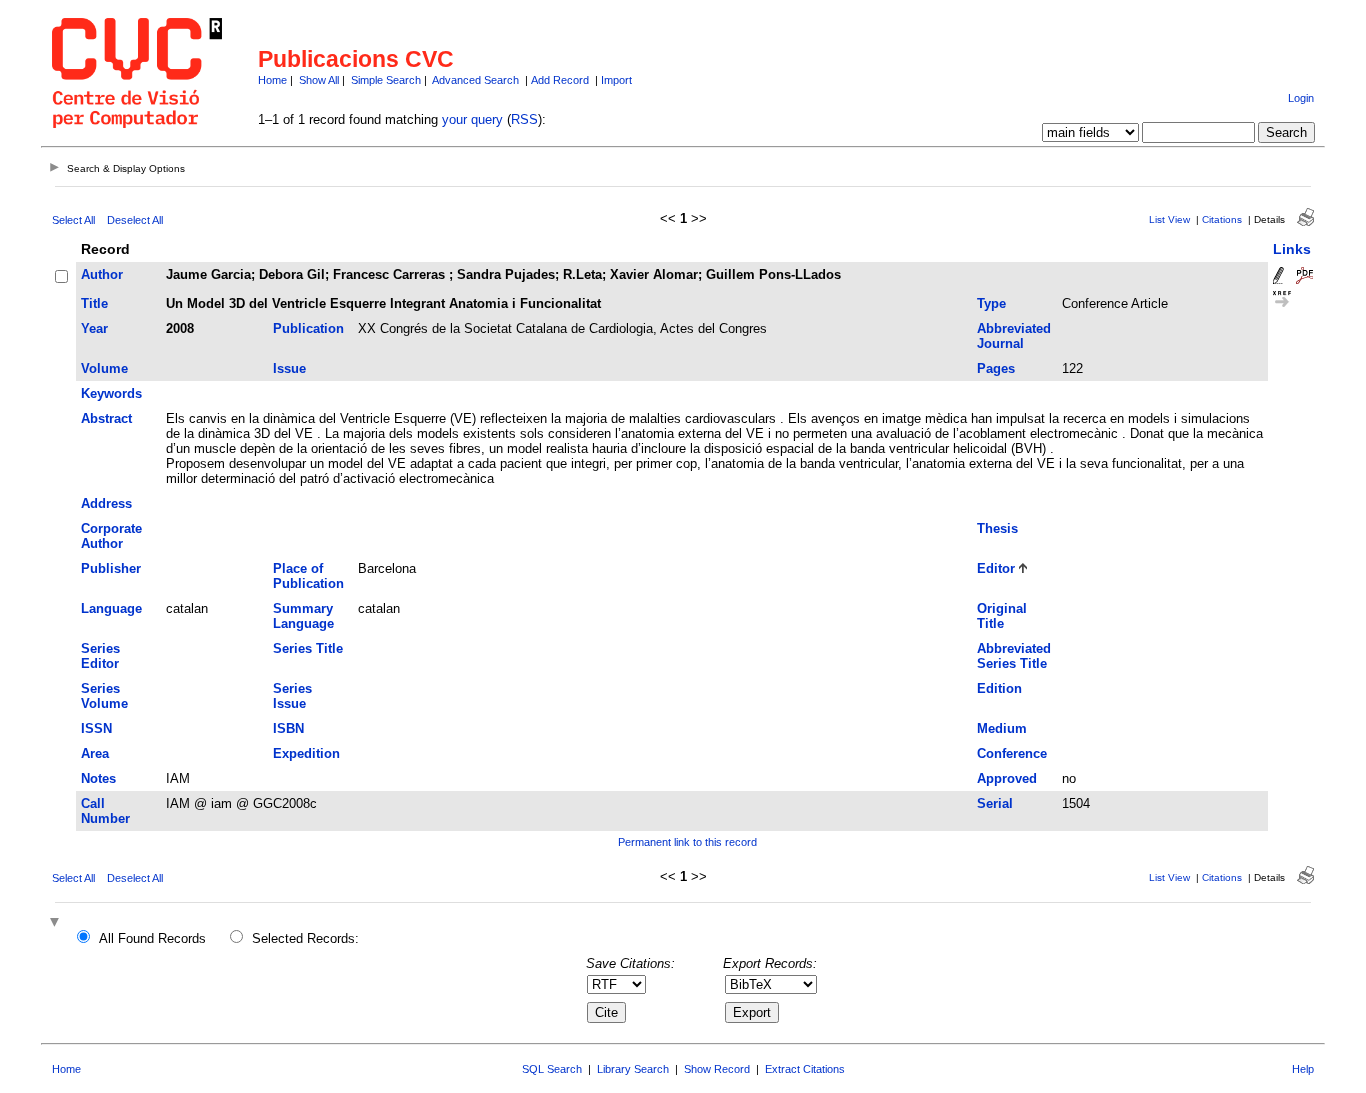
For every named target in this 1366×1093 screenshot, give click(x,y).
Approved (1007, 778)
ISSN (96, 728)
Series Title (308, 648)
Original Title (1002, 616)
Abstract (106, 418)
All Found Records (152, 938)
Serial (995, 803)
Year (94, 328)
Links (1292, 249)
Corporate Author (111, 536)
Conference (1012, 753)
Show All (319, 80)
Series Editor (100, 656)
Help (1303, 1069)
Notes (98, 778)
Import (616, 80)
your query (472, 119)
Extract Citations (805, 1069)
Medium (1002, 728)
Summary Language (303, 616)
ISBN (288, 728)
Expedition (306, 753)
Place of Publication (308, 576)
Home (272, 80)
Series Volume (104, 696)
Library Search (633, 1069)
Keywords (111, 393)
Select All (73, 220)
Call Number (105, 811)
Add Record (560, 80)
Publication (308, 328)
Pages (996, 368)
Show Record (717, 1069)
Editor (996, 568)
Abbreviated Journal (1014, 336)
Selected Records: (305, 938)
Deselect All (135, 220)
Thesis (997, 528)
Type (991, 303)
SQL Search (552, 1069)
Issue (289, 368)
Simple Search (386, 80)
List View (1169, 219)
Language (111, 608)
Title (94, 303)
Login (1301, 98)
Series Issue (292, 696)
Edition (999, 688)
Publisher (111, 568)
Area (95, 753)
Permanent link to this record (687, 842)
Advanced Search (475, 80)
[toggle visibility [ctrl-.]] (57, 923)
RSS (524, 119)
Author (102, 274)
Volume (104, 368)
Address (106, 503)
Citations (1222, 219)
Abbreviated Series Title (1014, 656)
